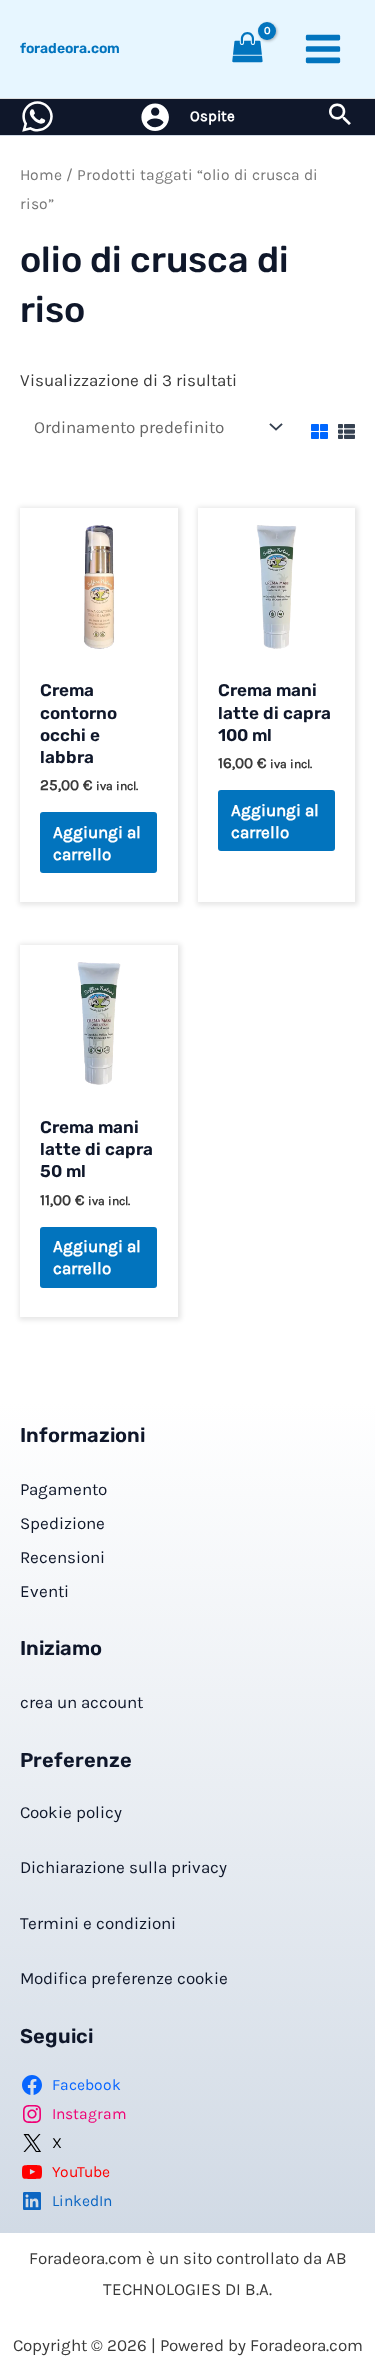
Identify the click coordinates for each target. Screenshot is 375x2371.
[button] (340, 117)
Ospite (212, 116)
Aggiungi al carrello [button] (97, 843)
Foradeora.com (70, 48)
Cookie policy (71, 1812)
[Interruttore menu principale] (323, 49)
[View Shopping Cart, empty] (248, 49)
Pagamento (63, 1489)
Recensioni (62, 1557)
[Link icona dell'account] (155, 117)
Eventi (44, 1591)
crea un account (81, 1702)
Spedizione (62, 1523)
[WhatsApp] (37, 116)
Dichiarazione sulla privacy (123, 1867)
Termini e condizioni (98, 1923)
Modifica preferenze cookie (124, 1978)
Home (41, 175)
